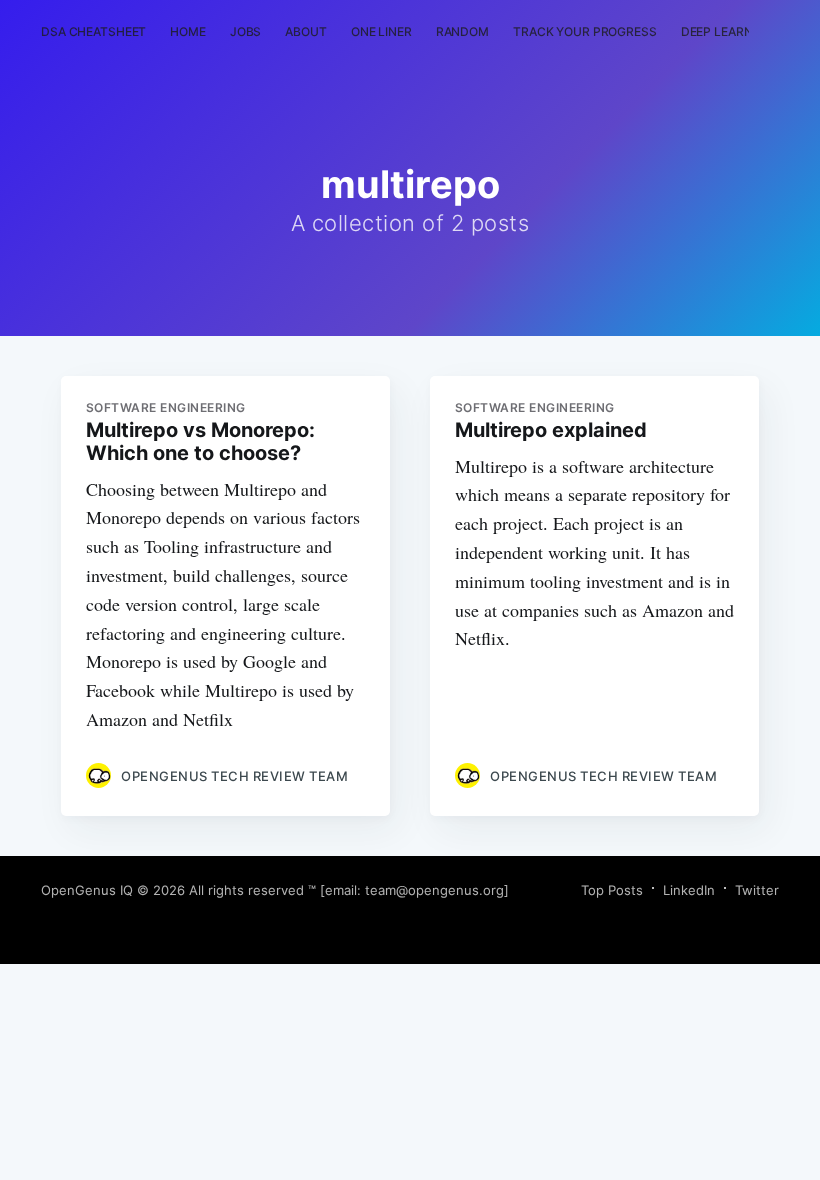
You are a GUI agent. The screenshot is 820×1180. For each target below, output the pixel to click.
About (305, 31)
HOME (188, 31)
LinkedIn (689, 890)
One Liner (381, 31)
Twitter (757, 890)
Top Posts (612, 890)
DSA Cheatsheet (93, 31)
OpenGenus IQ (87, 890)
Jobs (246, 31)
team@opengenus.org (434, 890)
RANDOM (462, 31)
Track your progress (585, 31)
